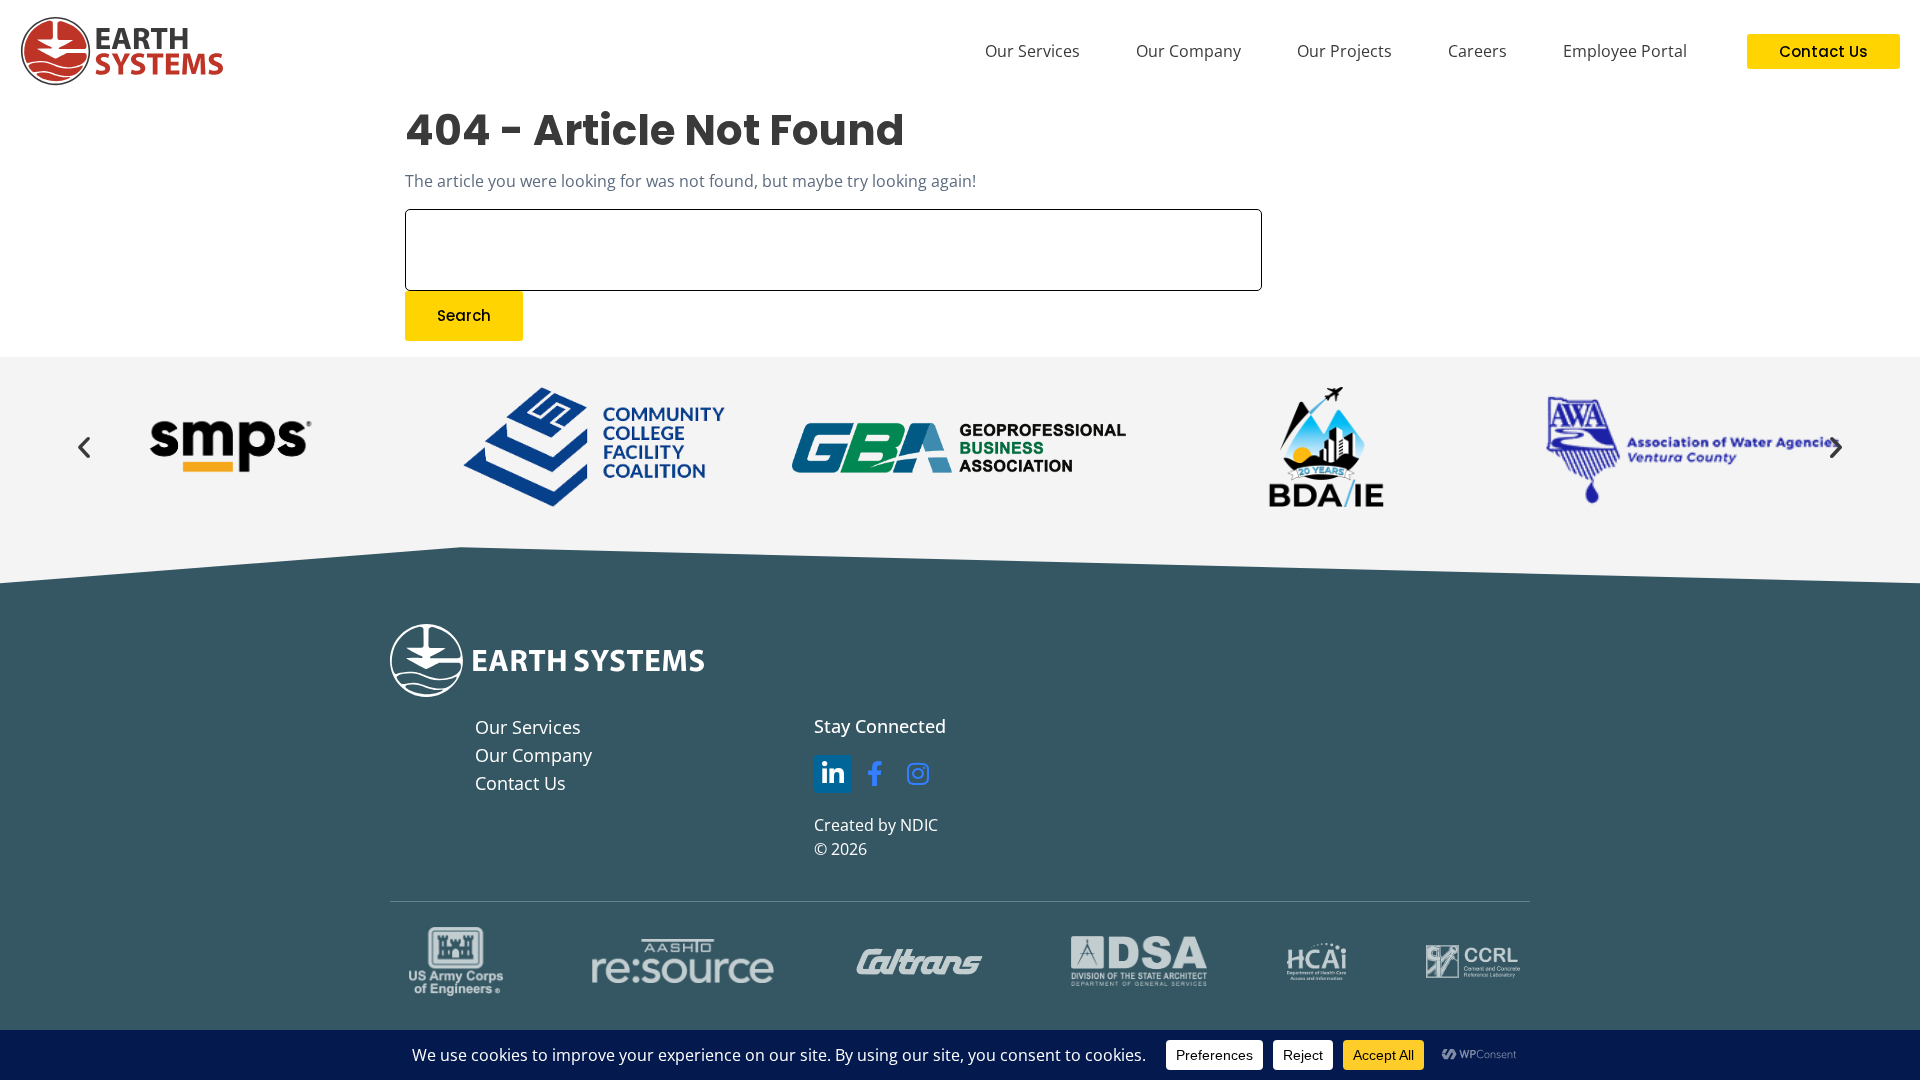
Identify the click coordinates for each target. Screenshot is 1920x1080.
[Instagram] (918, 774)
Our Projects (1344, 51)
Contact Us (520, 783)
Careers (1477, 51)
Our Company (1188, 51)
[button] (84, 447)
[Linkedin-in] (833, 774)
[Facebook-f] (876, 774)
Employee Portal (1625, 51)
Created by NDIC (876, 825)
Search (464, 315)
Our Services (1032, 51)
